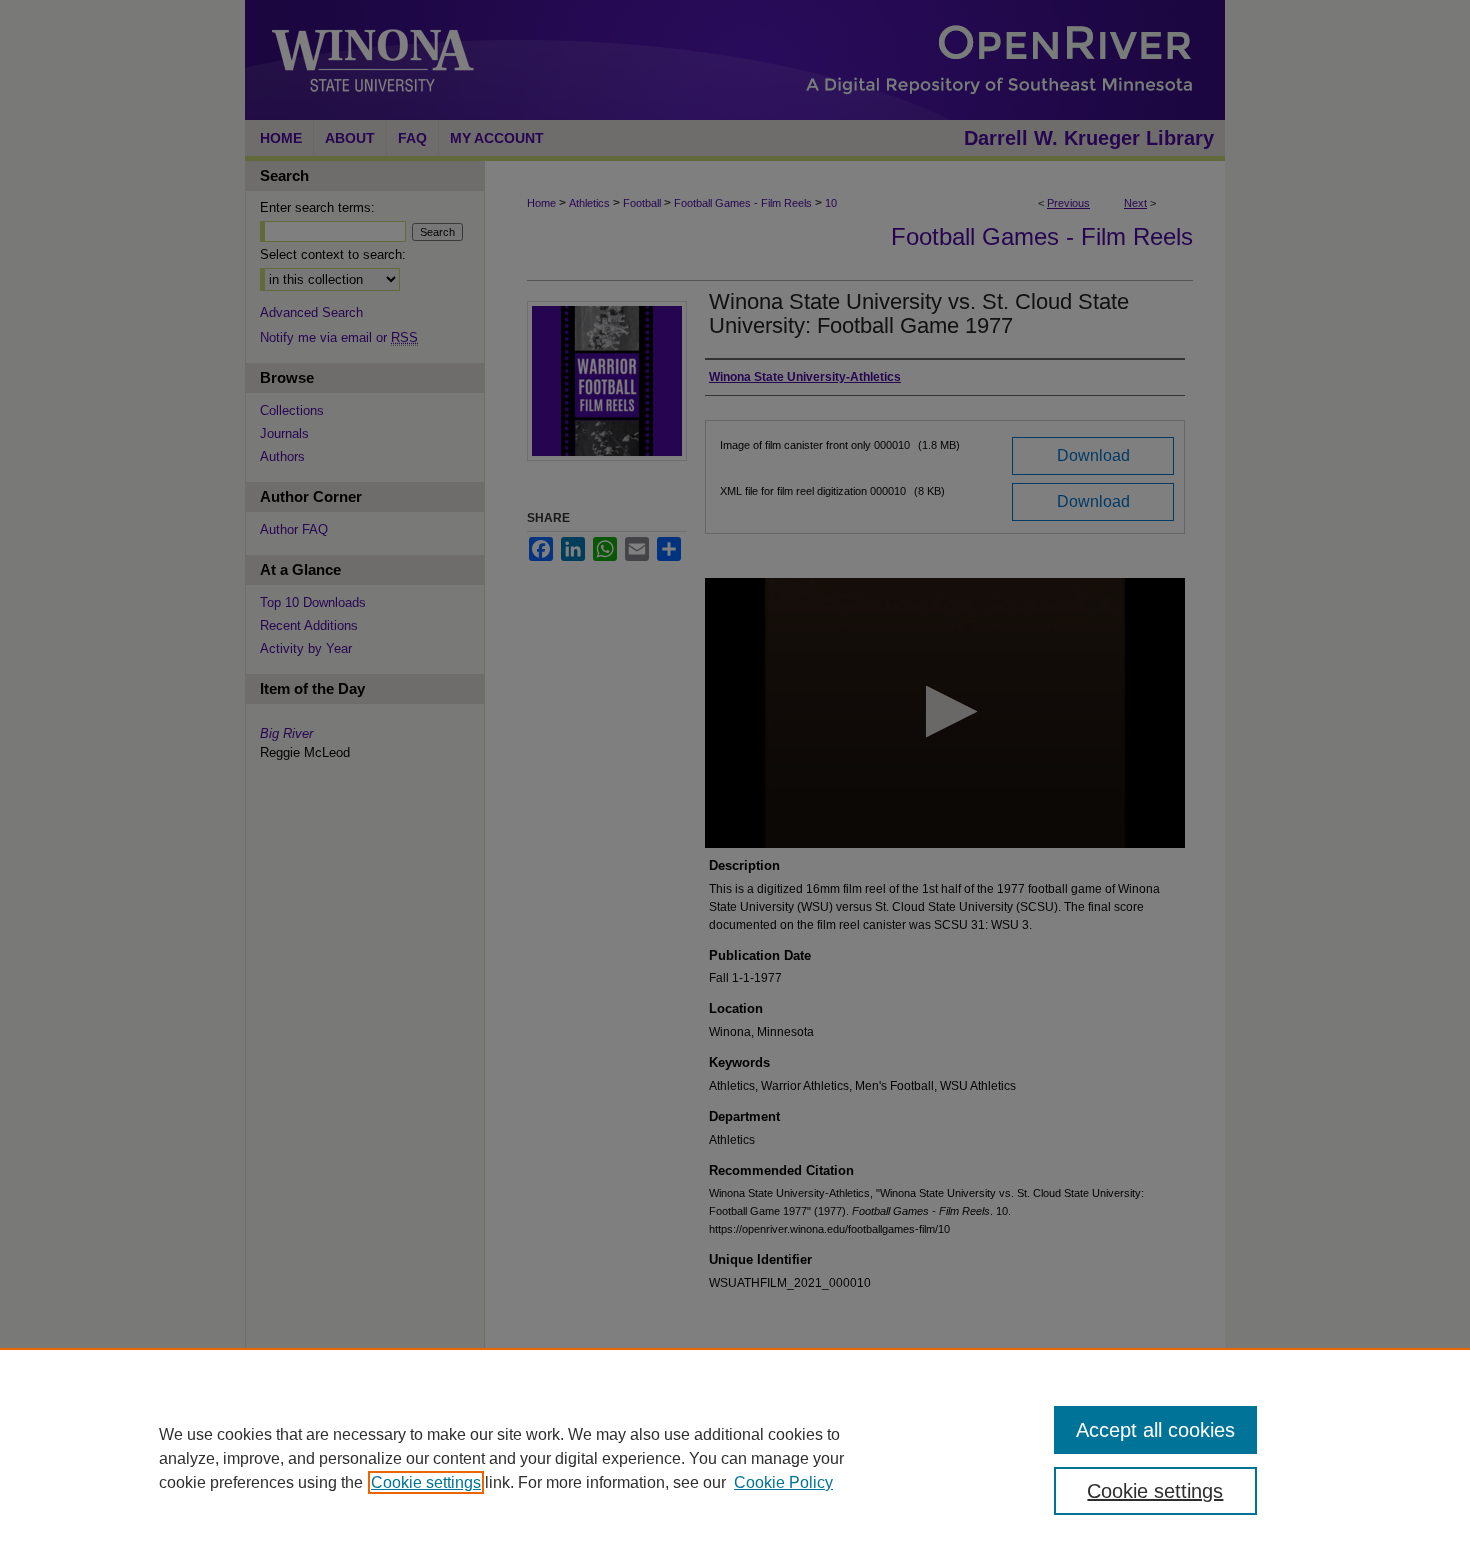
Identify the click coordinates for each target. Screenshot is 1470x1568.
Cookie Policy (783, 1482)
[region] (735, 1458)
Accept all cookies (1155, 1430)
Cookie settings (426, 1482)
